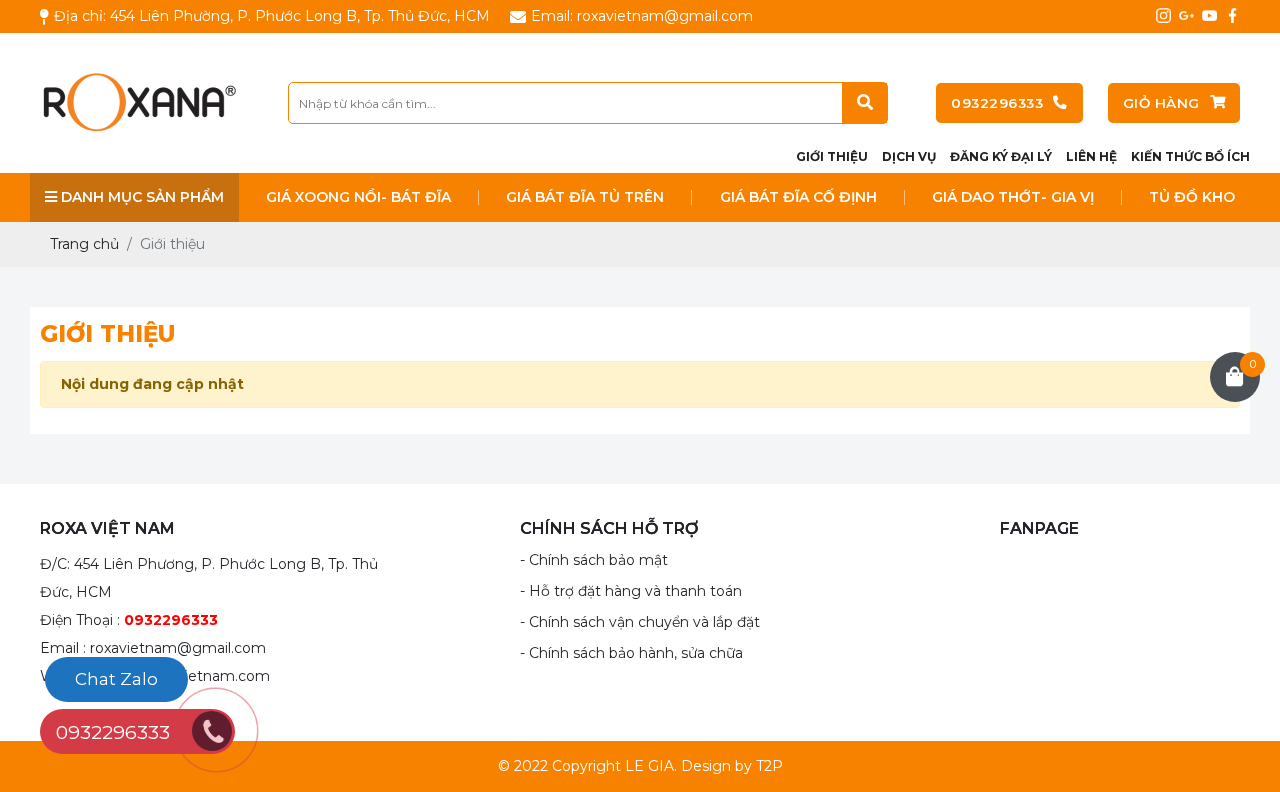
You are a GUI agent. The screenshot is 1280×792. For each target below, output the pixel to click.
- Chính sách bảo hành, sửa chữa (631, 653)
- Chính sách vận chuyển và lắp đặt (640, 622)
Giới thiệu (832, 156)
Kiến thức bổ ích (1190, 156)
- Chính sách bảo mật (594, 560)
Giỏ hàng (1161, 103)
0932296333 (997, 103)
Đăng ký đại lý (1001, 156)
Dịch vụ (909, 156)
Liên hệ (1091, 156)
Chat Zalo (116, 679)
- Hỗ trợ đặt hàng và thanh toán (631, 591)
